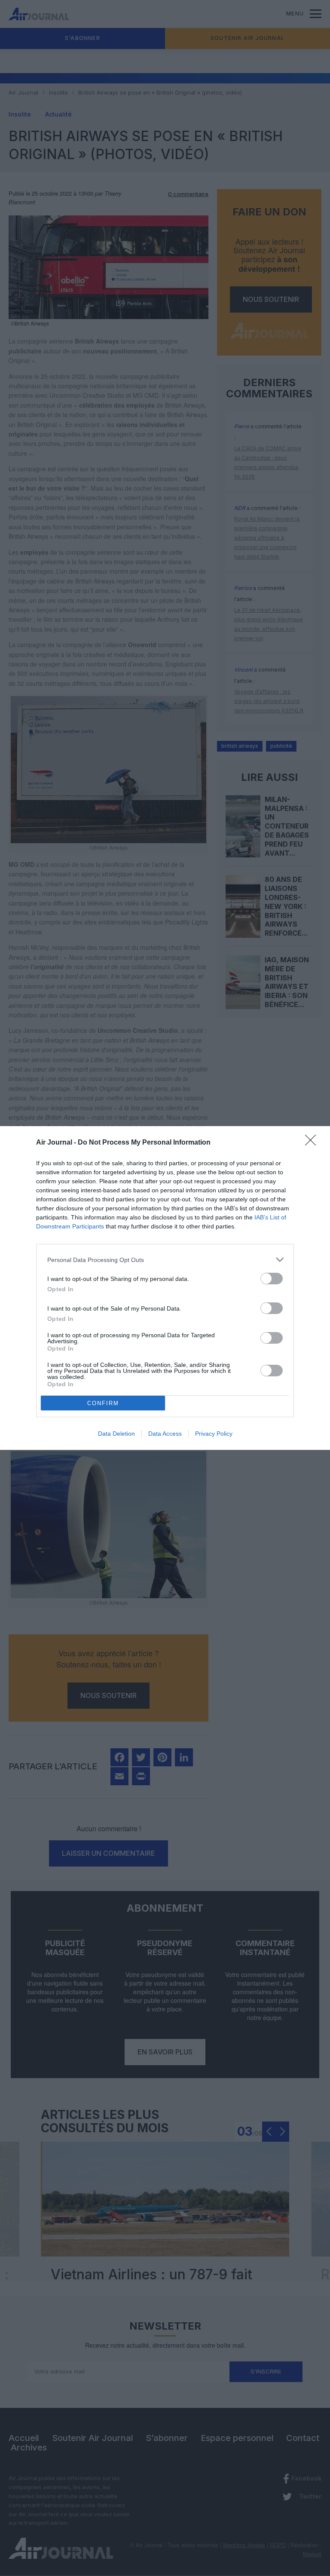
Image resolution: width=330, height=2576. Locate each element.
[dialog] (165, 1288)
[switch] (272, 1279)
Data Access (165, 1434)
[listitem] (165, 1260)
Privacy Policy (214, 1434)
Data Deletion (116, 1434)
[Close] (313, 1143)
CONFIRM (103, 1403)
